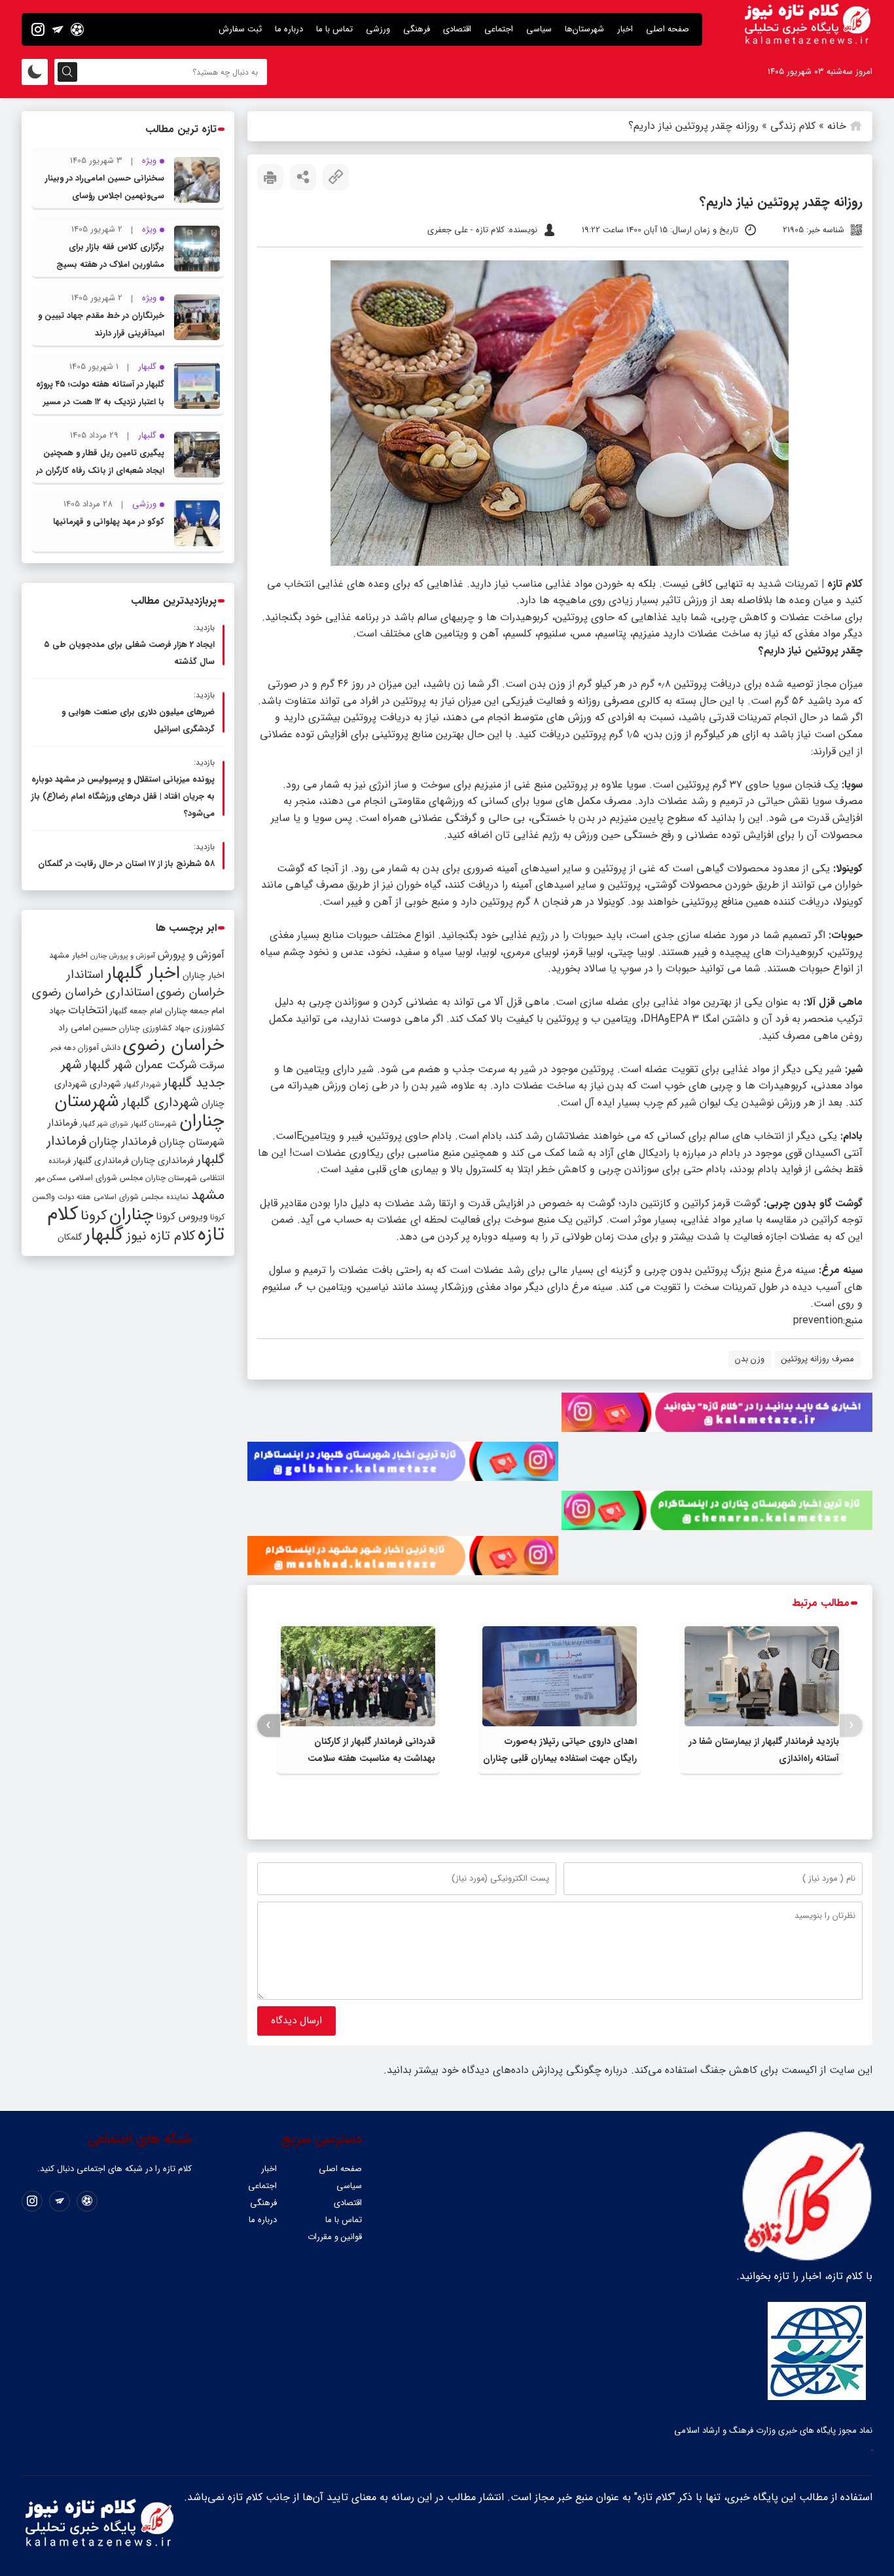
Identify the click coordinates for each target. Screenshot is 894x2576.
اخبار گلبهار (143, 973)
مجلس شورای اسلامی (106, 1178)
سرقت (212, 1066)
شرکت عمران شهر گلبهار (140, 1065)
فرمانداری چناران (162, 1160)
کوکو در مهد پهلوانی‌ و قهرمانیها (109, 522)
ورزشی (378, 29)
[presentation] (851, 1725)
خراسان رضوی (174, 1045)
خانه (837, 126)
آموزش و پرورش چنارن (123, 956)
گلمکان (70, 1237)
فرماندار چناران (123, 1142)
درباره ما (289, 29)
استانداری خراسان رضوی (93, 993)
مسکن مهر (51, 1178)
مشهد (208, 1195)
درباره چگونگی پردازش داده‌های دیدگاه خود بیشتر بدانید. (506, 2070)
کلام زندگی (793, 126)
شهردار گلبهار (142, 1085)
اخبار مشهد (68, 955)
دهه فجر (63, 1048)
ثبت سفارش (240, 29)
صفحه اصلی (668, 29)
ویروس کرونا (182, 1216)
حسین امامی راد (87, 1028)
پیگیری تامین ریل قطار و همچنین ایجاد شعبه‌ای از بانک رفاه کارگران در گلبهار (100, 471)
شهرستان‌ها (584, 29)
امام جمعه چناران (195, 1011)
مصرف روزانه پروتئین (818, 1359)
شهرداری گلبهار (160, 1103)
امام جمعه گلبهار (136, 1011)
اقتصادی (457, 29)
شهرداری (105, 1084)
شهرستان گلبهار (154, 1124)
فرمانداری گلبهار (101, 1161)
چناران (131, 1215)
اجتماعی (499, 29)
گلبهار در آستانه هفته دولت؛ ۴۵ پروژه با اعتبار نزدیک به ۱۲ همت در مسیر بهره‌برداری (100, 402)
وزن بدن (750, 1359)
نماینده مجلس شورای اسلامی (141, 1197)
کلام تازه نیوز (161, 1236)
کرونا (94, 1216)
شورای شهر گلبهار (104, 1124)
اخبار (625, 29)
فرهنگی (417, 29)
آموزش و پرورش (191, 955)
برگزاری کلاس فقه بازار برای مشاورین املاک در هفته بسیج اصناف (110, 265)
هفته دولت (74, 1197)
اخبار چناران (204, 976)
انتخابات (88, 1010)
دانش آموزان (99, 1048)
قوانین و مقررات (335, 2237)
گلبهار (104, 1235)
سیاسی (539, 29)
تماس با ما (334, 29)
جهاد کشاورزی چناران (155, 1028)
